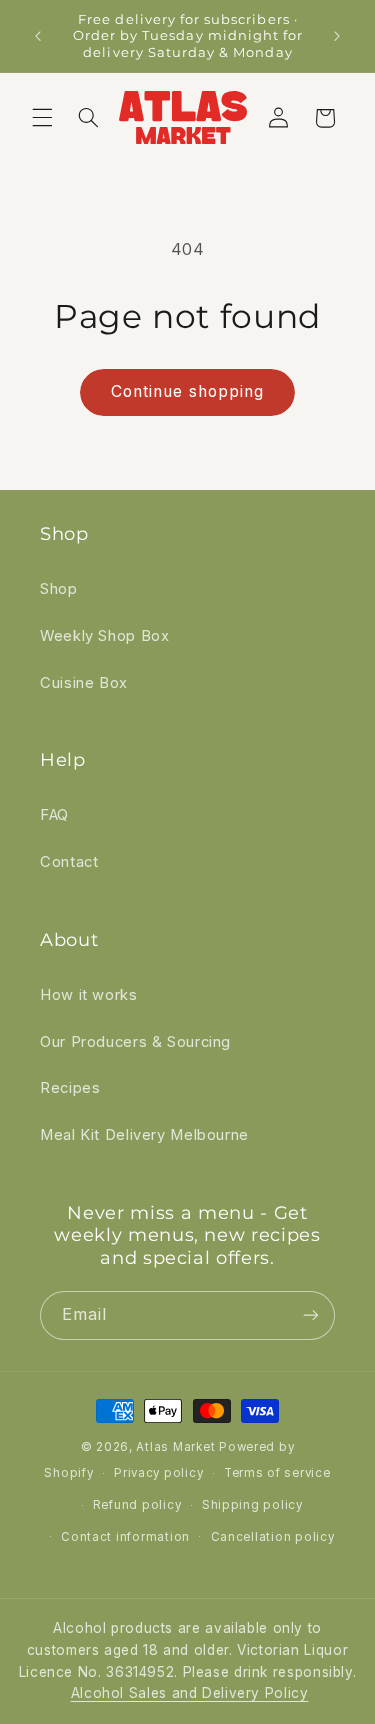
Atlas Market (177, 1447)
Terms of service (277, 1473)
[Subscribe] (311, 1315)
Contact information (125, 1537)
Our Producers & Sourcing (135, 1042)
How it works (89, 995)
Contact (69, 862)
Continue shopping (187, 391)
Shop (59, 589)
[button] (42, 118)
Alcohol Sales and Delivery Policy (190, 1693)
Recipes (70, 1088)
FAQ (54, 815)
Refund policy (137, 1505)
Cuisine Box (84, 683)
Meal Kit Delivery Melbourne (144, 1135)
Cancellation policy (273, 1537)
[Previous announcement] (38, 36)
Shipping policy (252, 1505)
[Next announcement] (337, 36)
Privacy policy (158, 1473)
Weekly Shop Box (104, 636)
